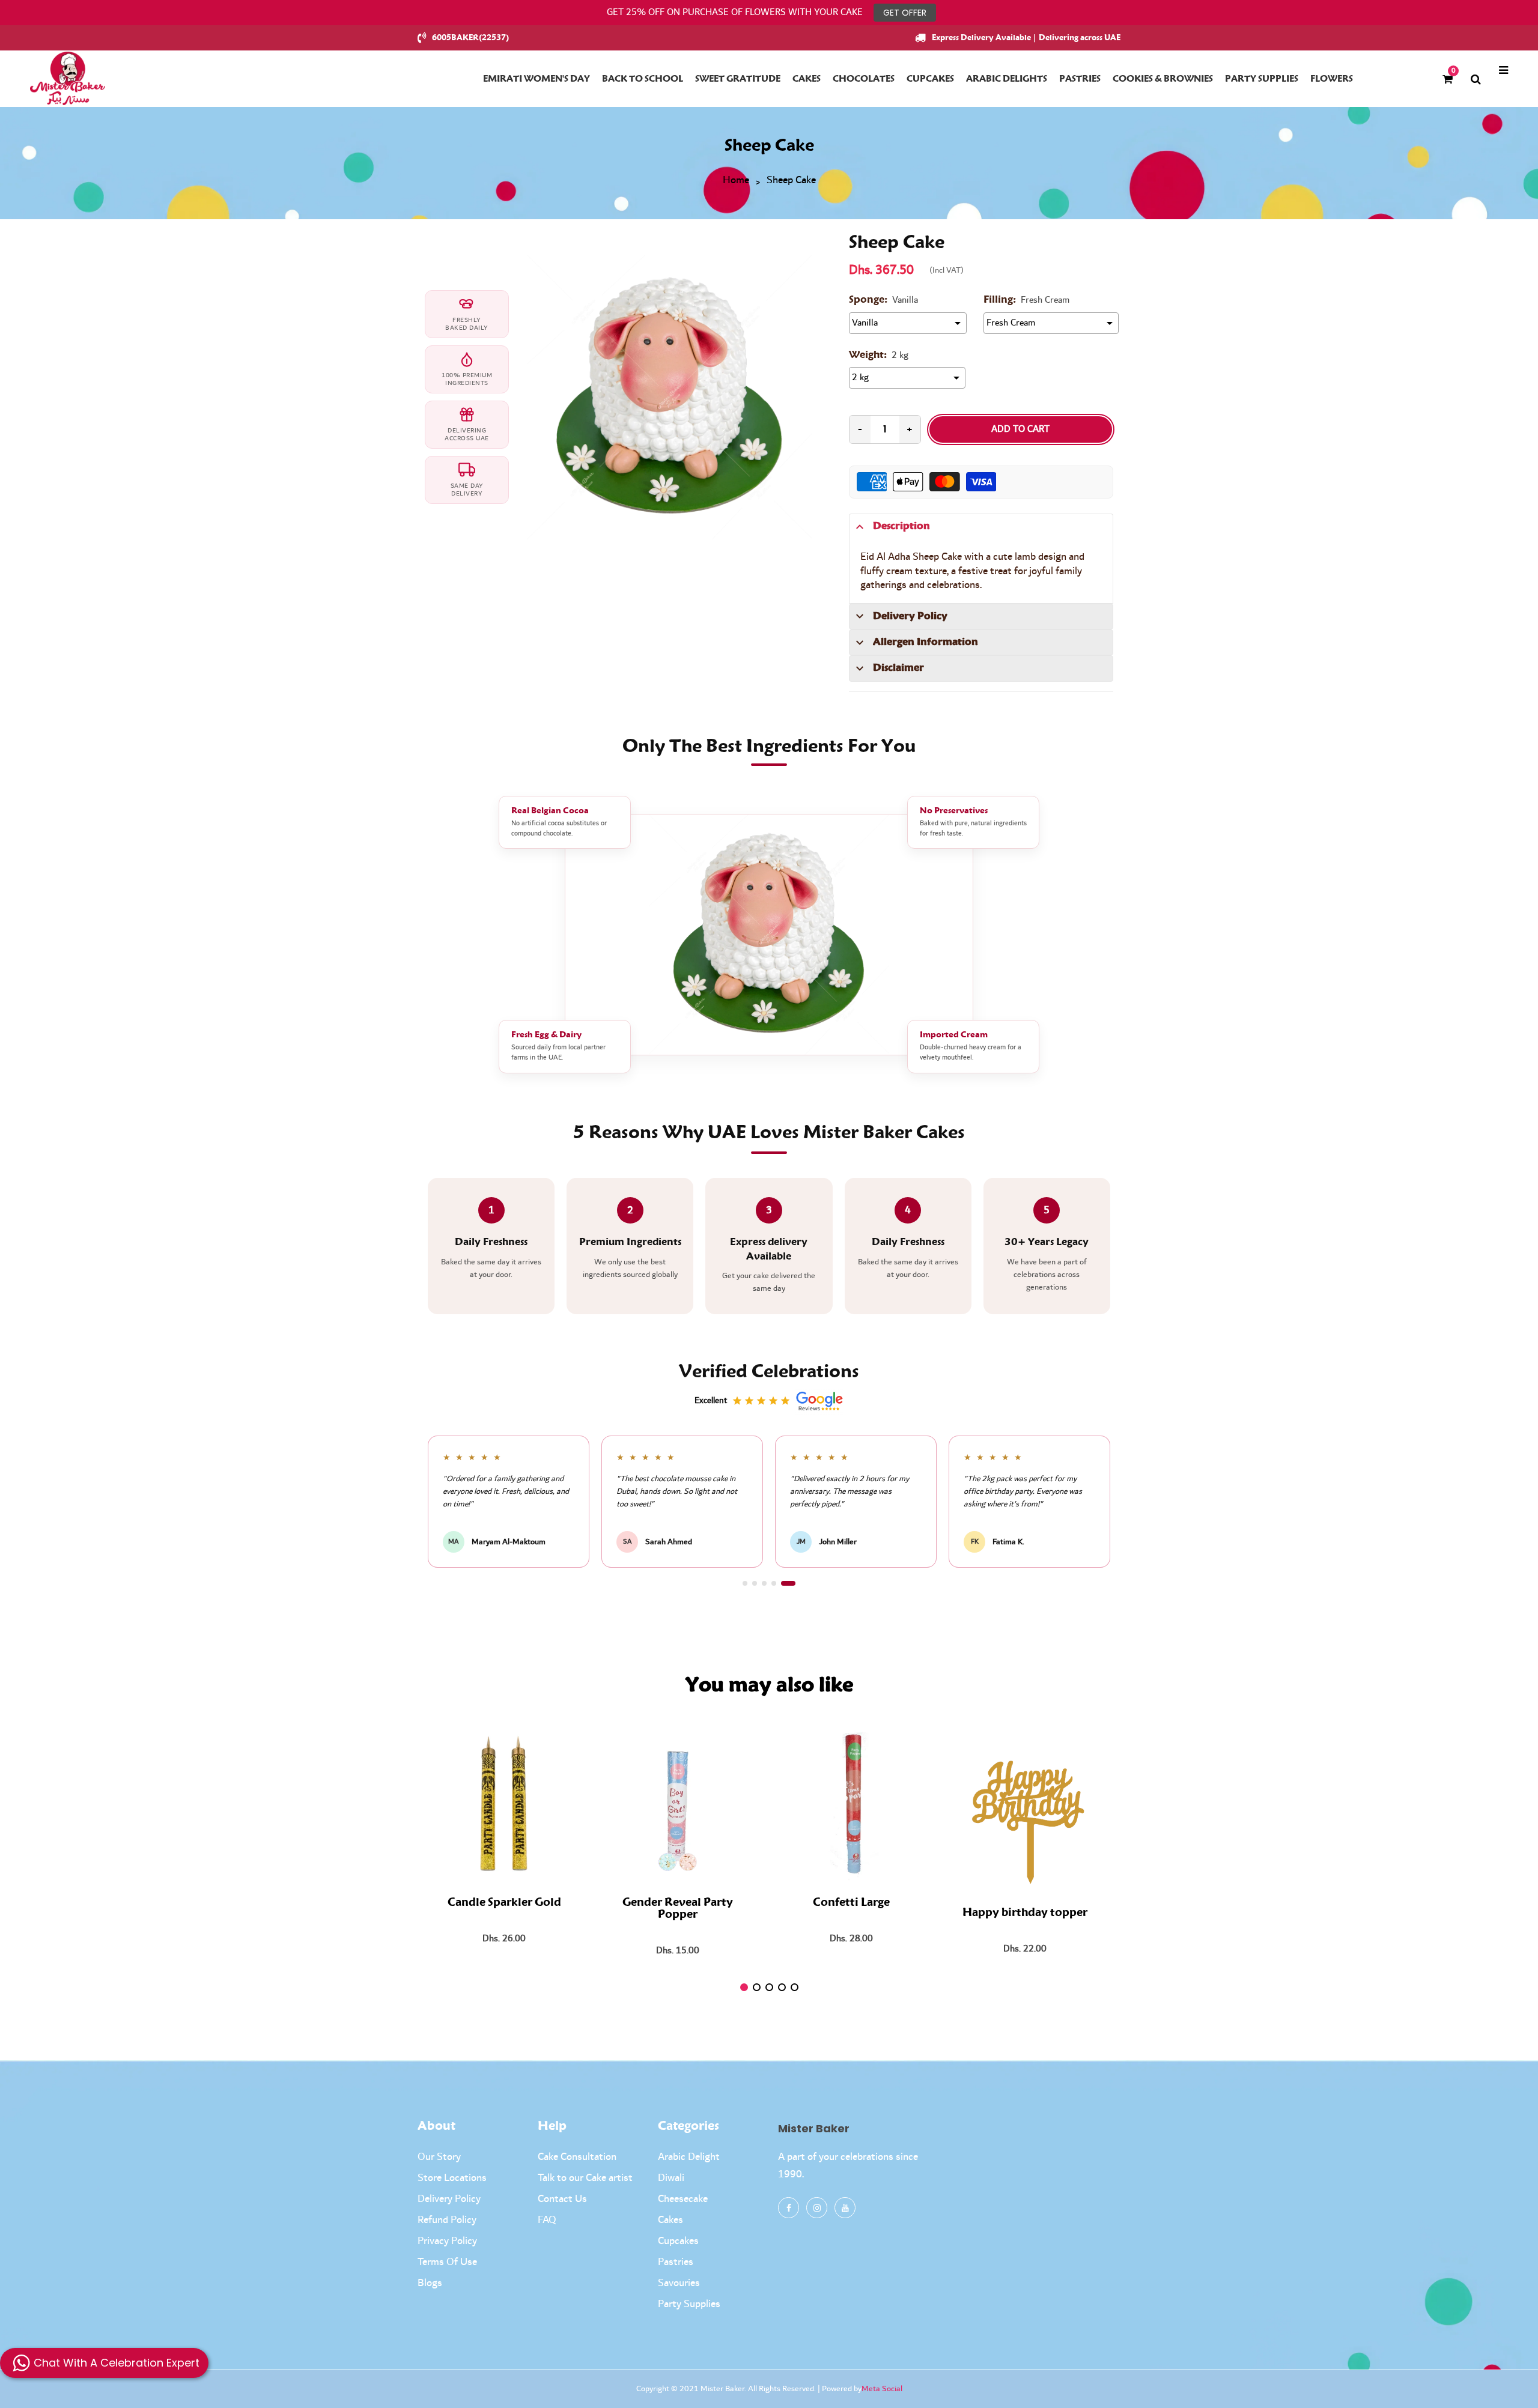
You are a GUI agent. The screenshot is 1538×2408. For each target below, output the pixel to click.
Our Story (439, 2157)
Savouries (679, 2283)
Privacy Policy (447, 2241)
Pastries (676, 2262)
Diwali (671, 2178)
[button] (750, 1583)
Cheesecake (683, 2199)
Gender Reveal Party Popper (678, 1909)
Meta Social (882, 2389)
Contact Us (562, 2199)
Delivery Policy (449, 2199)
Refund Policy (447, 2220)
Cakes (670, 2220)
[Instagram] (817, 2208)
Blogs (430, 2283)
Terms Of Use (447, 2262)
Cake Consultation (577, 2157)
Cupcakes (678, 2241)
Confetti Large (851, 1903)
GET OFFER (905, 13)
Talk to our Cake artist (585, 2178)
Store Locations (452, 2178)
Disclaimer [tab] (898, 668)
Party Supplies (689, 2304)
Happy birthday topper (1025, 1913)
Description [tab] (901, 526)
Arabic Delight (689, 2157)
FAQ (547, 2220)
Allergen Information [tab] (926, 642)
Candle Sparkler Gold (504, 1903)
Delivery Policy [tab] (910, 616)
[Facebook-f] (789, 2208)
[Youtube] (845, 2208)
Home (736, 181)
